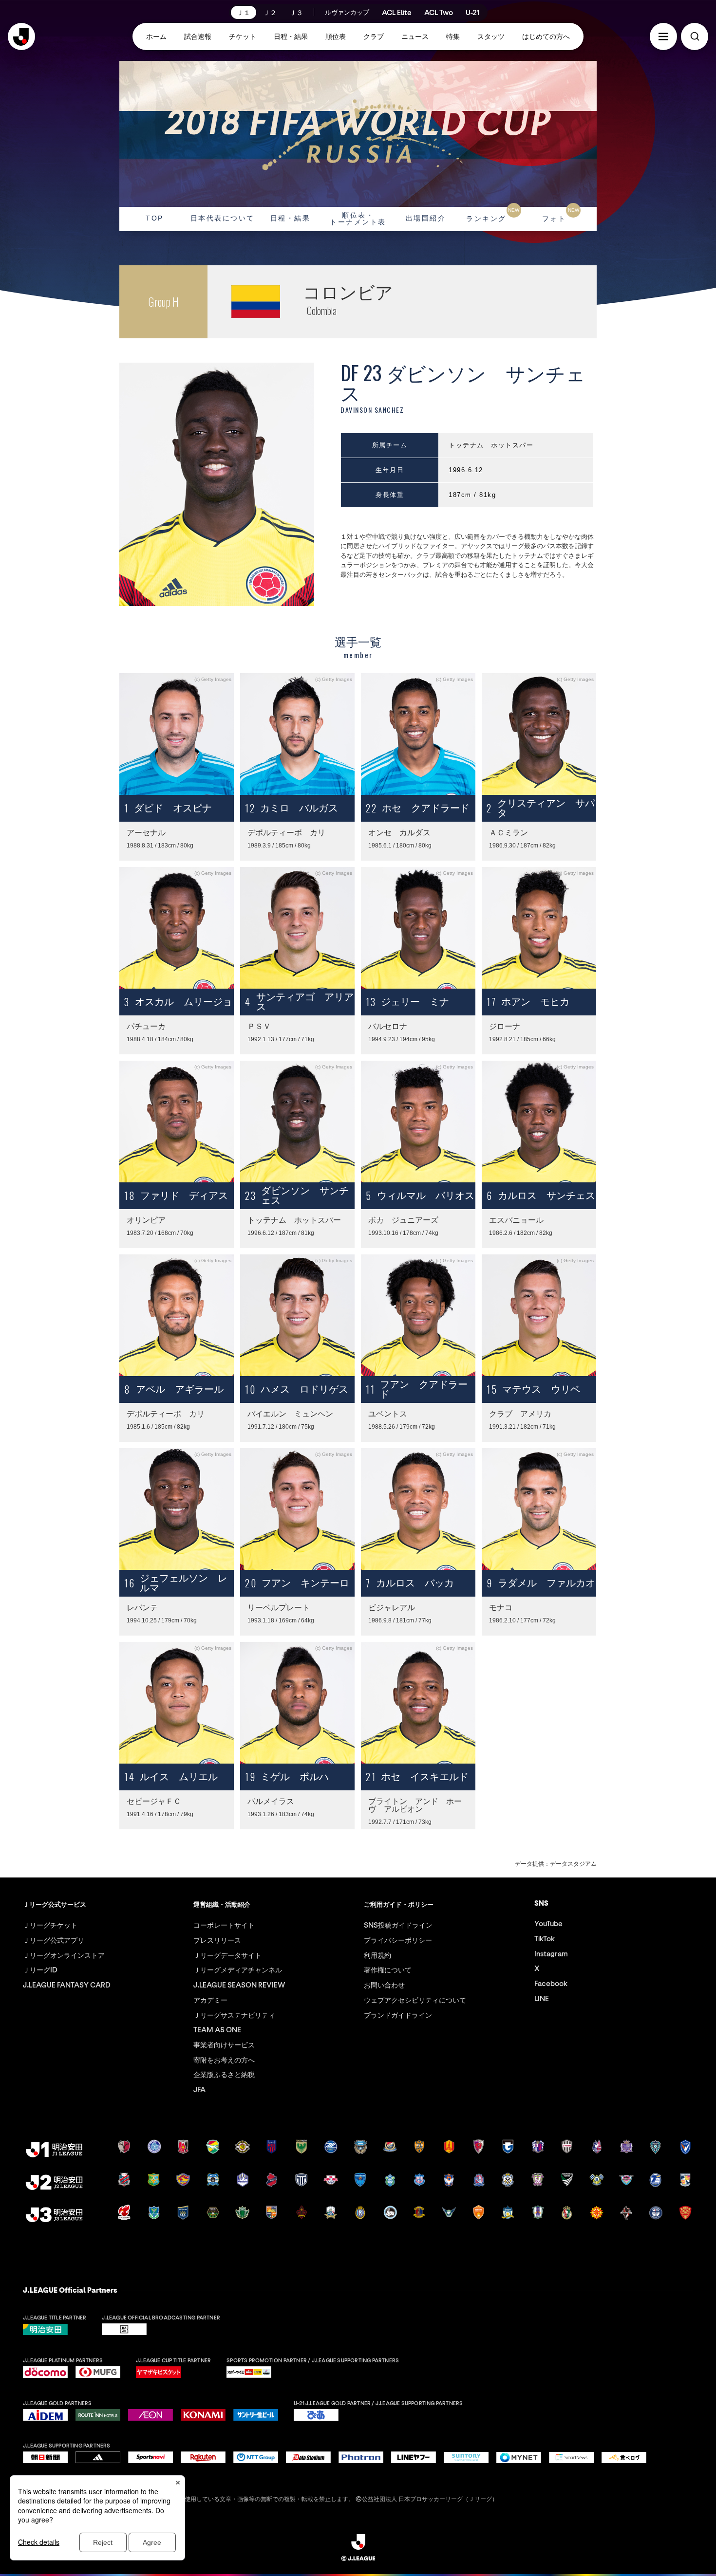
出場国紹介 (426, 218)
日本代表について (223, 218)
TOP (155, 218)
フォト (561, 215)
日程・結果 (291, 218)
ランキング (493, 215)
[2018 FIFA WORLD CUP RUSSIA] (358, 134)
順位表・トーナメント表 (358, 219)
